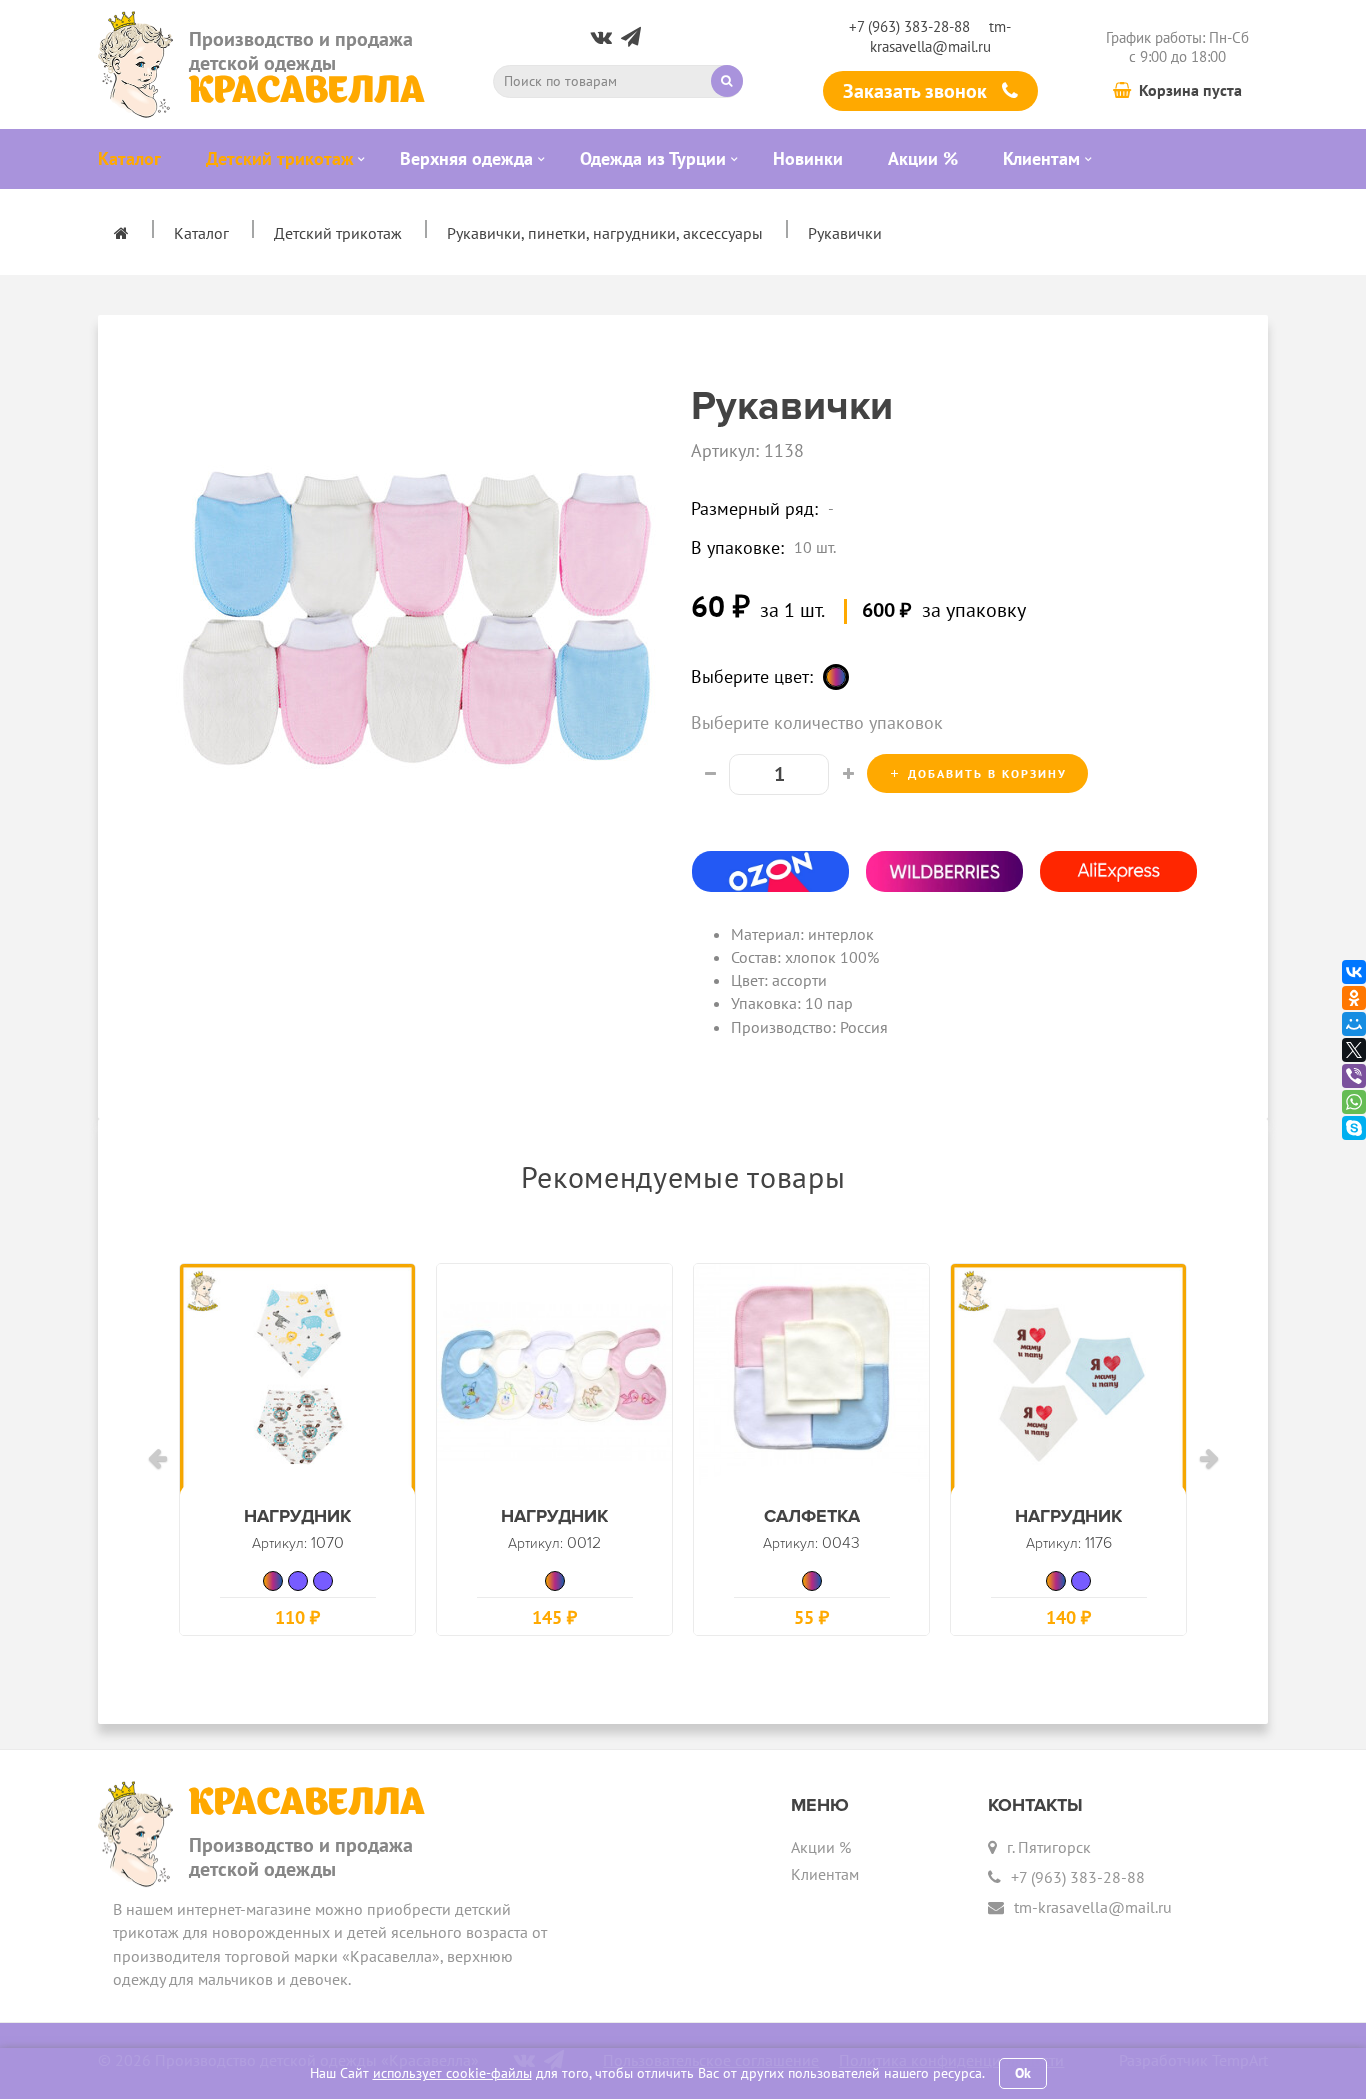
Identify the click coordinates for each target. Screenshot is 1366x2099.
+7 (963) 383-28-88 (909, 26)
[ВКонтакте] (1354, 972)
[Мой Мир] (1354, 1024)
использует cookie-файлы (452, 2073)
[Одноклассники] (1354, 998)
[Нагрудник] (297, 1381)
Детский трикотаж (338, 233)
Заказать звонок (917, 91)
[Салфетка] (811, 1381)
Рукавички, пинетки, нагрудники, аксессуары (605, 233)
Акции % (821, 1847)
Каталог (201, 233)
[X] (1354, 1050)
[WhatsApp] (1354, 1102)
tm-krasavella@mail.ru (941, 36)
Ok (1023, 2073)
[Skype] (1354, 1128)
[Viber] (1354, 1076)
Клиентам (825, 1874)
